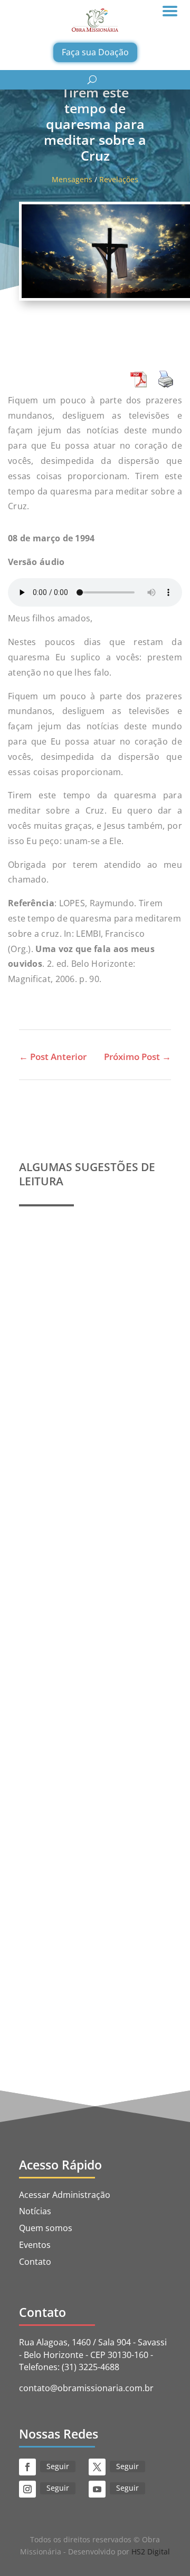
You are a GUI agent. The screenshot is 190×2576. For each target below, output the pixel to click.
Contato (35, 2262)
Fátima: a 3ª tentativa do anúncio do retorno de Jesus (95, 1866)
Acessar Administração (65, 2195)
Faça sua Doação (95, 52)
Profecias (48, 1332)
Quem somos (46, 2228)
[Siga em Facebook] (27, 2467)
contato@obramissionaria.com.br (86, 2388)
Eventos (35, 2245)
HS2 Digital (151, 2552)
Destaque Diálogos (106, 1893)
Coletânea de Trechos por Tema (93, 1610)
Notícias (35, 2211)
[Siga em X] (97, 2467)
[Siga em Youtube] (97, 2489)
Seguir (58, 2466)
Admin (55, 1343)
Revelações (119, 179)
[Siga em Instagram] (27, 2489)
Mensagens (72, 179)
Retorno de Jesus (94, 1906)
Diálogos (45, 1906)
